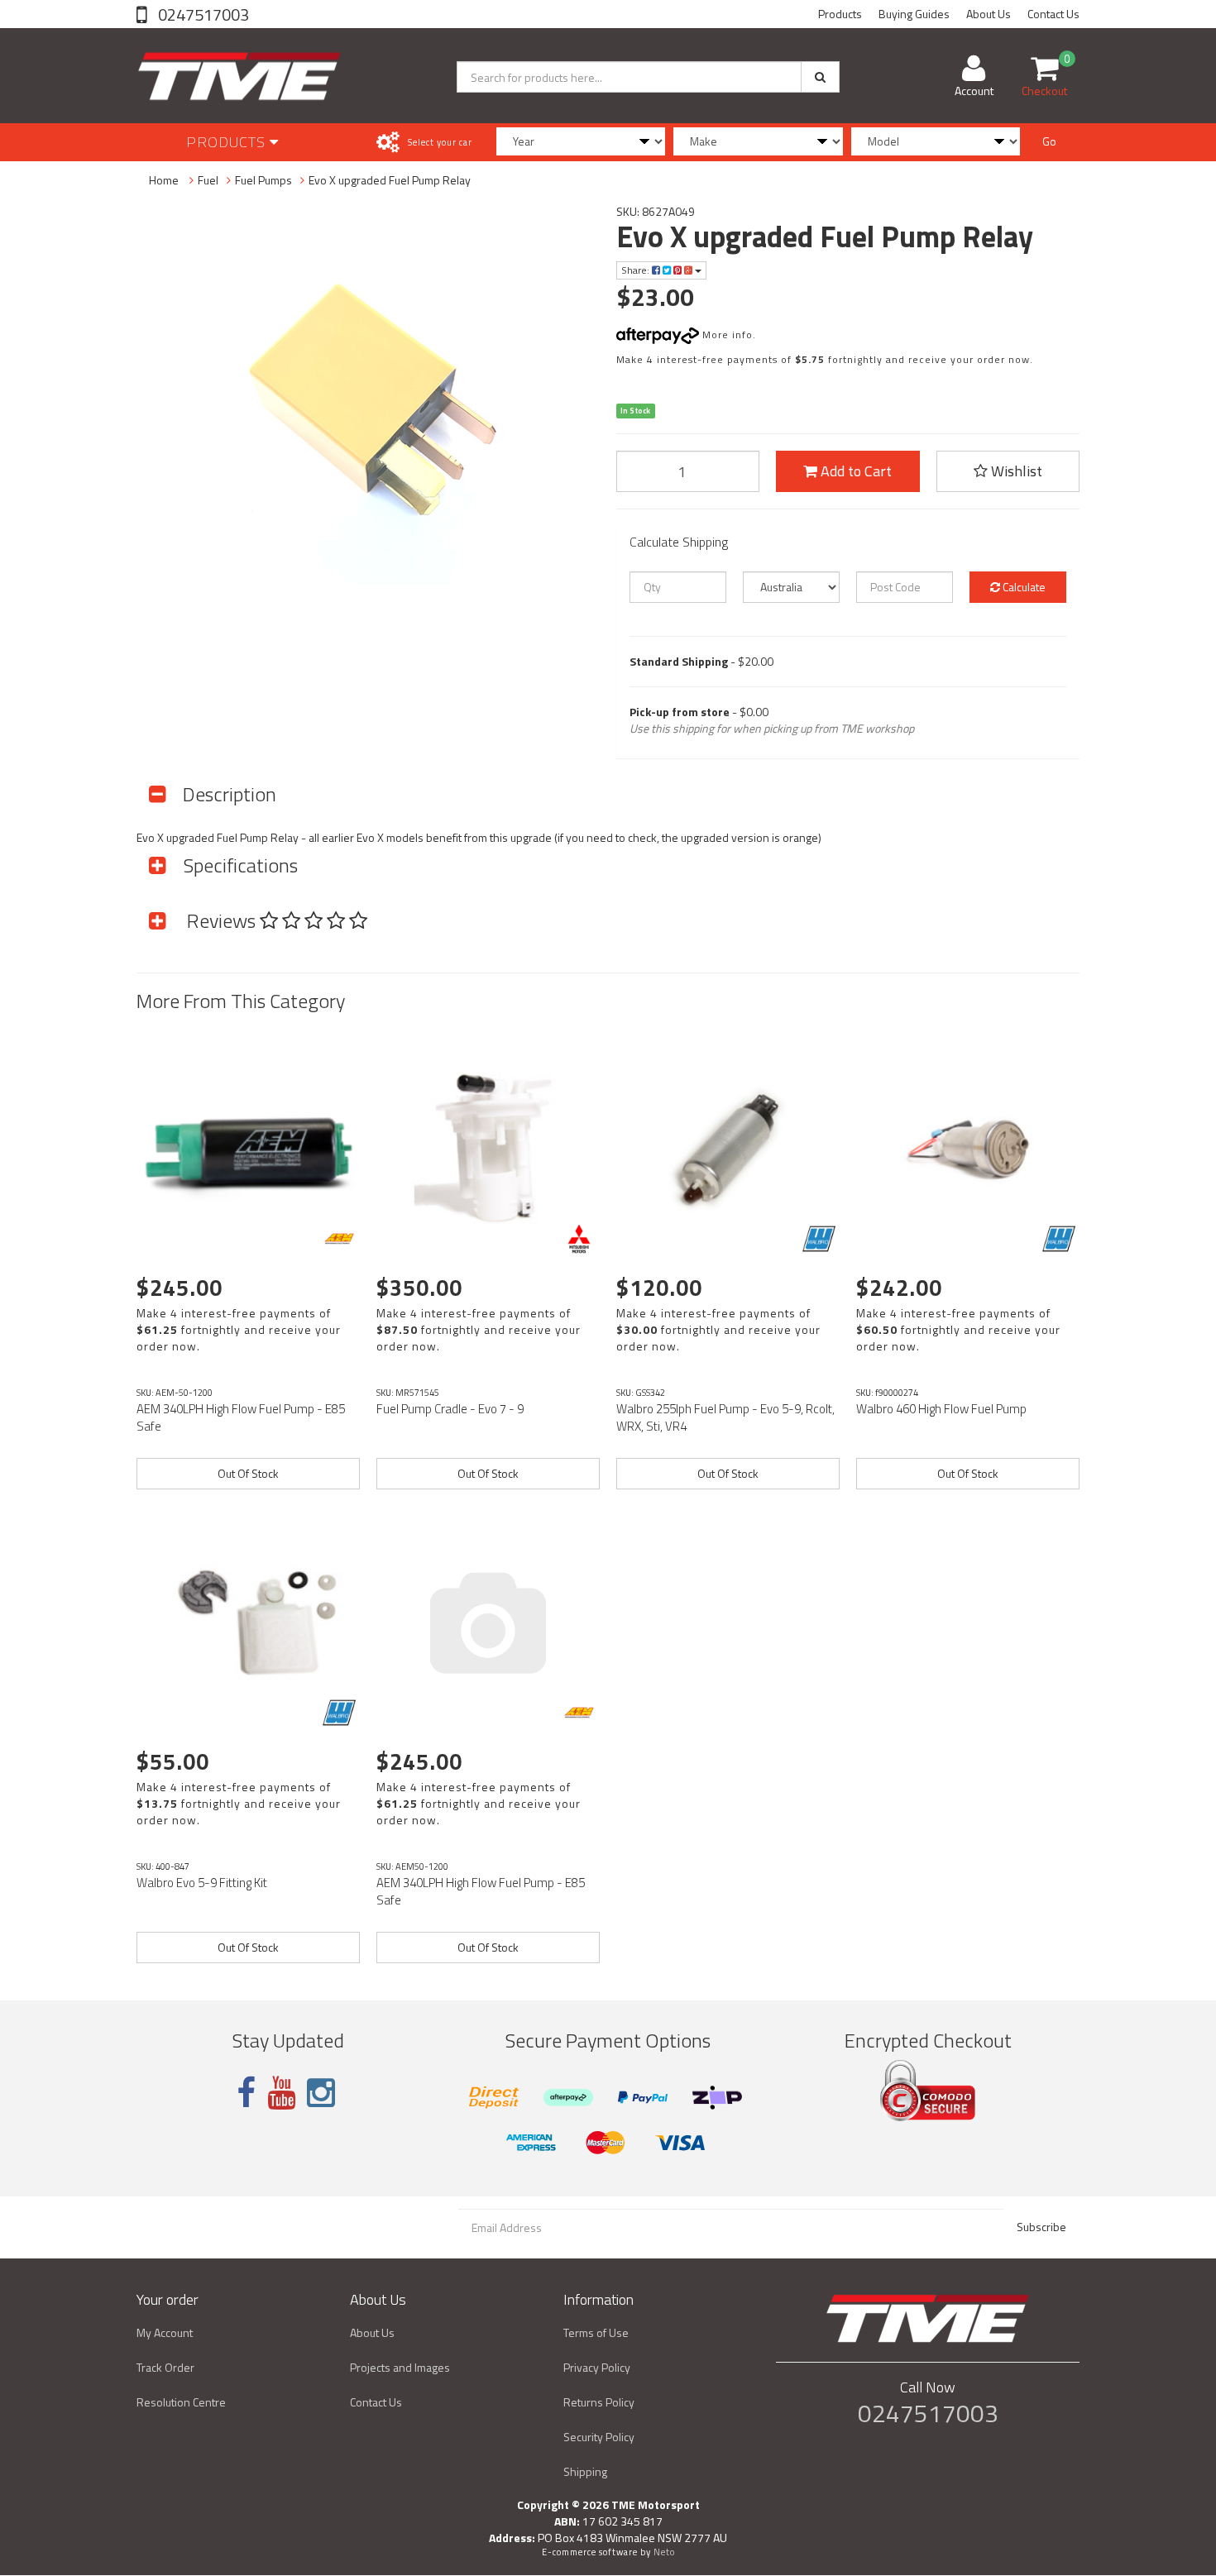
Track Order (165, 2367)
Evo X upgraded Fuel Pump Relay (390, 180)
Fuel (208, 180)
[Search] (820, 77)
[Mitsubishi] (579, 1239)
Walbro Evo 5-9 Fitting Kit (202, 1883)
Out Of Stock (248, 1473)
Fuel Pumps (263, 180)
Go (1049, 141)
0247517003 (202, 14)
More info (726, 335)
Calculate (1023, 587)
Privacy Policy (597, 2367)
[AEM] (339, 1239)
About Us (989, 14)
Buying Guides (914, 14)
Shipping (585, 2471)
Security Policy (599, 2437)
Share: (637, 270)
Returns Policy (599, 2402)
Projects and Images (400, 2367)
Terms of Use (596, 2332)
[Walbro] (819, 1239)
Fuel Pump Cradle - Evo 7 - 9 (450, 1409)
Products (840, 14)
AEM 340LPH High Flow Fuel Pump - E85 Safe (241, 1417)
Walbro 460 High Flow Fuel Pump (941, 1409)
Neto (664, 2552)
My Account (165, 2332)
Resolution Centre (181, 2402)
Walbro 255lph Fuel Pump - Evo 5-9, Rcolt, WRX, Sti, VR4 (725, 1417)
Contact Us (1053, 14)
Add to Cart (855, 471)
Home (164, 180)
